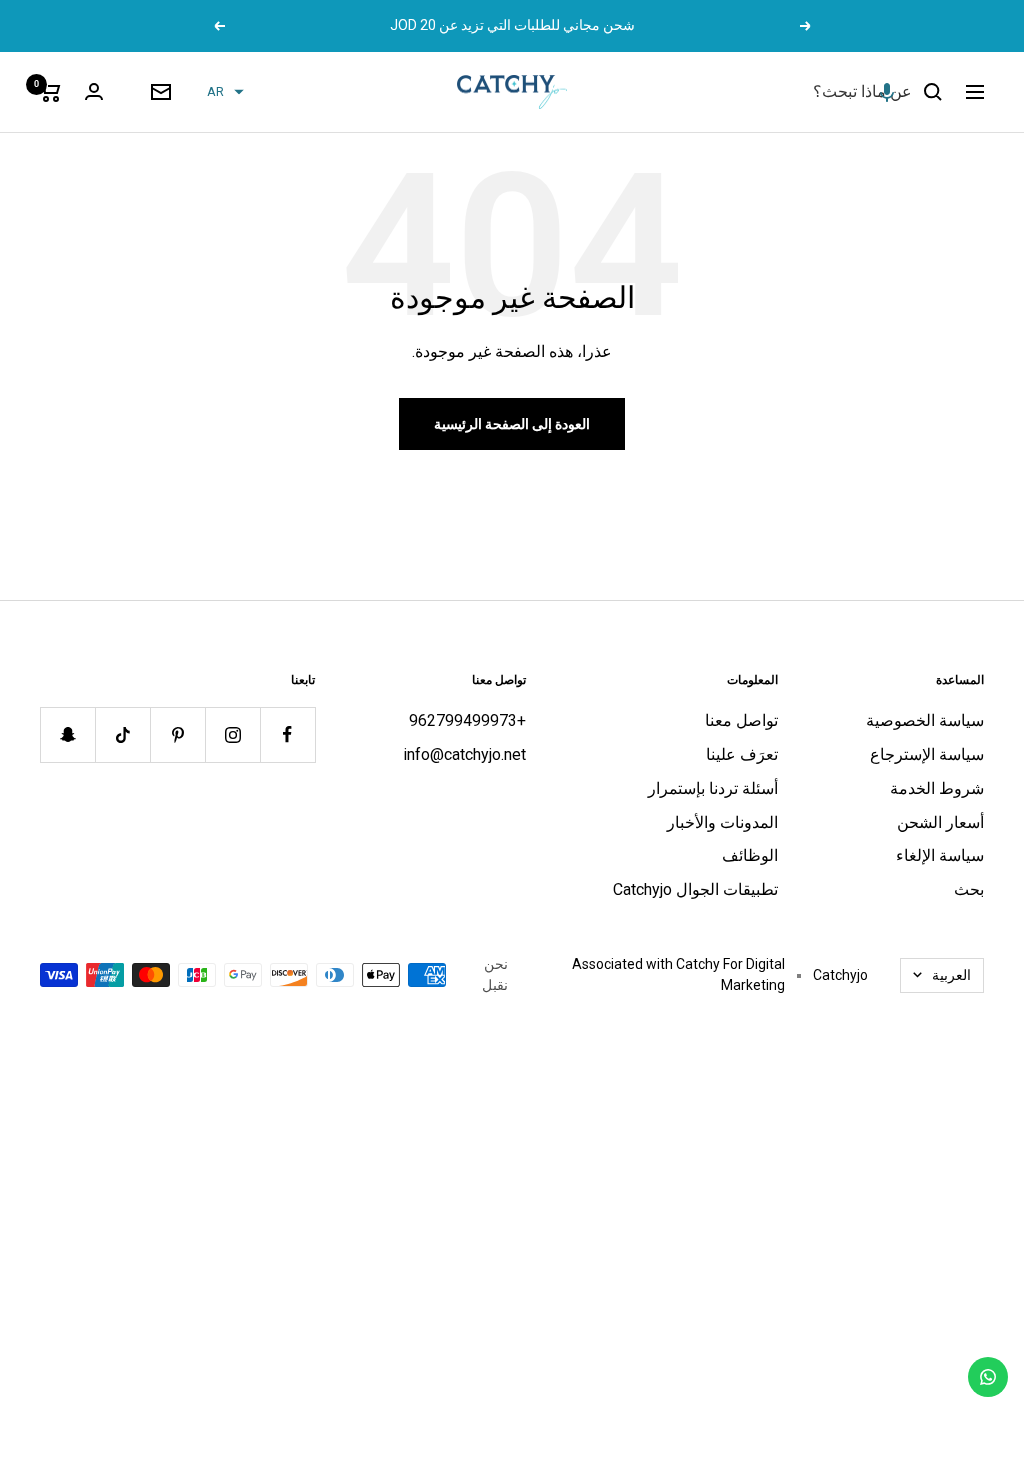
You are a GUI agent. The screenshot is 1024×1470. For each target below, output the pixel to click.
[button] (887, 92)
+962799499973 (467, 720)
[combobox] (762, 92)
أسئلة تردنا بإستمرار (713, 788)
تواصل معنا (741, 720)
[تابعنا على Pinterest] (177, 734)
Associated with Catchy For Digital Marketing (678, 975)
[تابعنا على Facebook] (287, 734)
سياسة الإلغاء (940, 855)
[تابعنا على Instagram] (232, 734)
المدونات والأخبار (722, 822)
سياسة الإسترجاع (927, 754)
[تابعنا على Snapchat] (67, 734)
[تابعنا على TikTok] (122, 734)
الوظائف (750, 855)
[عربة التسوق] (50, 92)
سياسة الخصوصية (925, 720)
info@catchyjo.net (464, 754)
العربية (951, 975)
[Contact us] (988, 1377)
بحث (969, 889)
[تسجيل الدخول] (94, 91)
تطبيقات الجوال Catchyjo (695, 889)
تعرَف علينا (742, 754)
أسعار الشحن (940, 822)
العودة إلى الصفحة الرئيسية (512, 424)
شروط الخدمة (937, 788)
